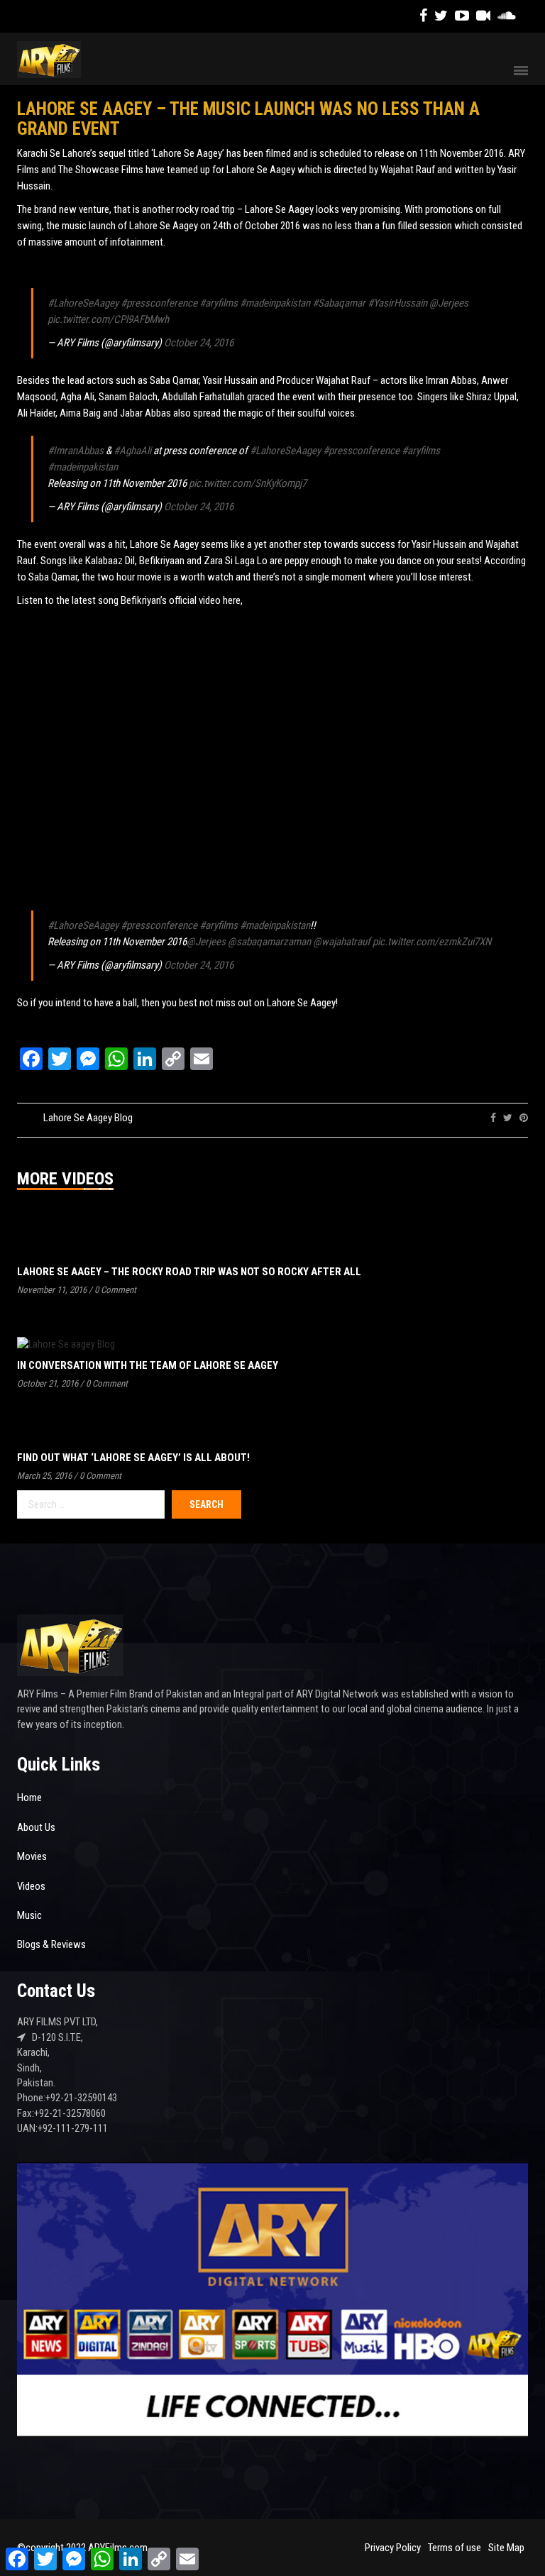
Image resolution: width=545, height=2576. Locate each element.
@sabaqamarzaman (269, 942)
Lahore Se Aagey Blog (88, 1118)
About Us (36, 1827)
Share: (468, 1118)
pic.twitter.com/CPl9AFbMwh (108, 319)
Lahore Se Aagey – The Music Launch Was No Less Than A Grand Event (248, 119)
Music (29, 1915)
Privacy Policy (393, 2548)
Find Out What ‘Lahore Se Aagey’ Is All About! (133, 1458)
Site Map (506, 2548)
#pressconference (159, 303)
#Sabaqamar (339, 303)
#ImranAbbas (76, 451)
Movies (32, 1856)
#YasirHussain (397, 303)
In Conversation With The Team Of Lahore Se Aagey (148, 1365)
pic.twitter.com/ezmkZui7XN (432, 942)
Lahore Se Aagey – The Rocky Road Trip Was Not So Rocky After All (189, 1272)
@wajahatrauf (342, 942)
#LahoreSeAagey (83, 303)
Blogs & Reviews (51, 1944)
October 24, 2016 (199, 343)
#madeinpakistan (275, 303)
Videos (31, 1886)
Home (29, 1798)
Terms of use (455, 2548)
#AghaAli (132, 451)
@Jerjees (449, 303)
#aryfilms (219, 303)
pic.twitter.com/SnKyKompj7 (248, 483)
